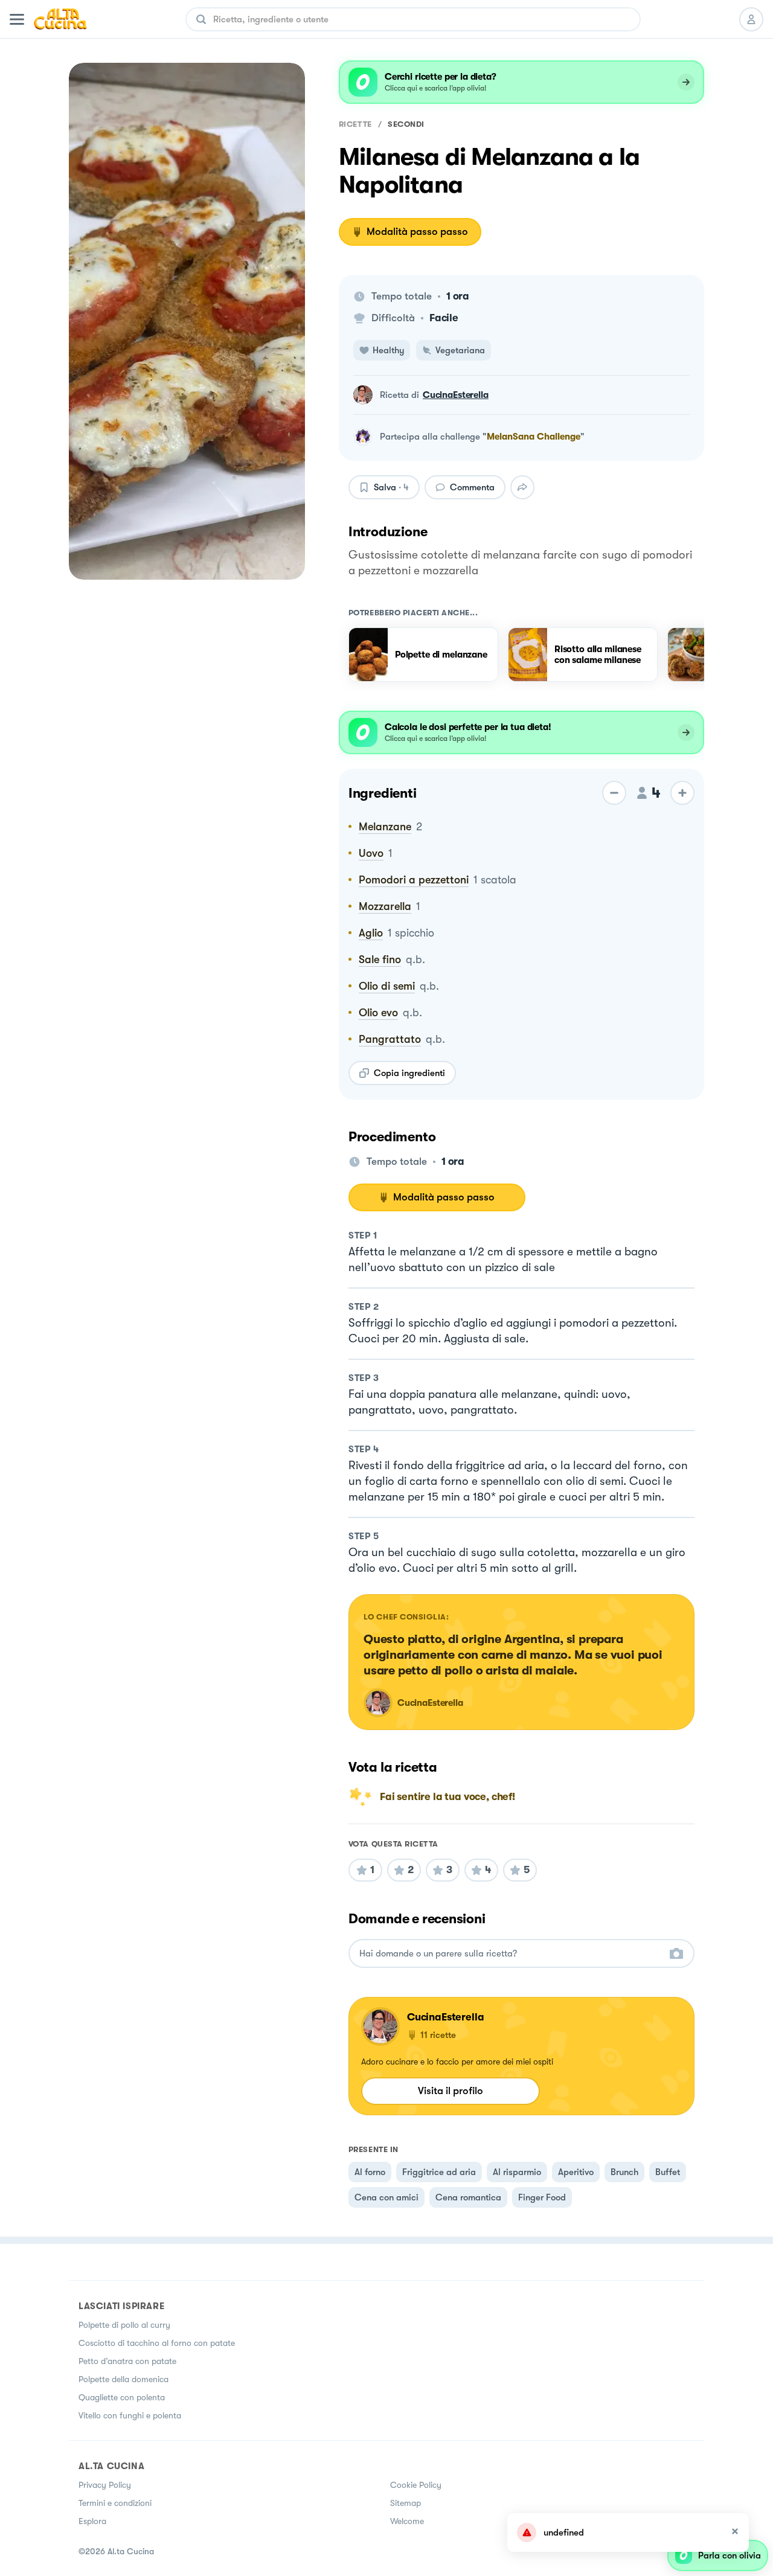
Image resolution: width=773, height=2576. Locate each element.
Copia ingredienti (409, 1073)
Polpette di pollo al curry (124, 2325)
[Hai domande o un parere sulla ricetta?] (511, 1954)
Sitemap (406, 2503)
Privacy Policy (105, 2485)
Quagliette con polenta (122, 2397)
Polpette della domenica (123, 2379)
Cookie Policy (416, 2485)
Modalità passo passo (417, 232)
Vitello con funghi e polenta (130, 2415)
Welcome (407, 2521)
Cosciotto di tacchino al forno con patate (157, 2343)
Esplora (92, 2521)
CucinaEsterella (456, 395)
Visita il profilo (451, 2091)
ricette (355, 124)
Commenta (472, 487)
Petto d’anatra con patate (127, 2361)
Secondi (406, 124)
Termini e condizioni (115, 2503)
